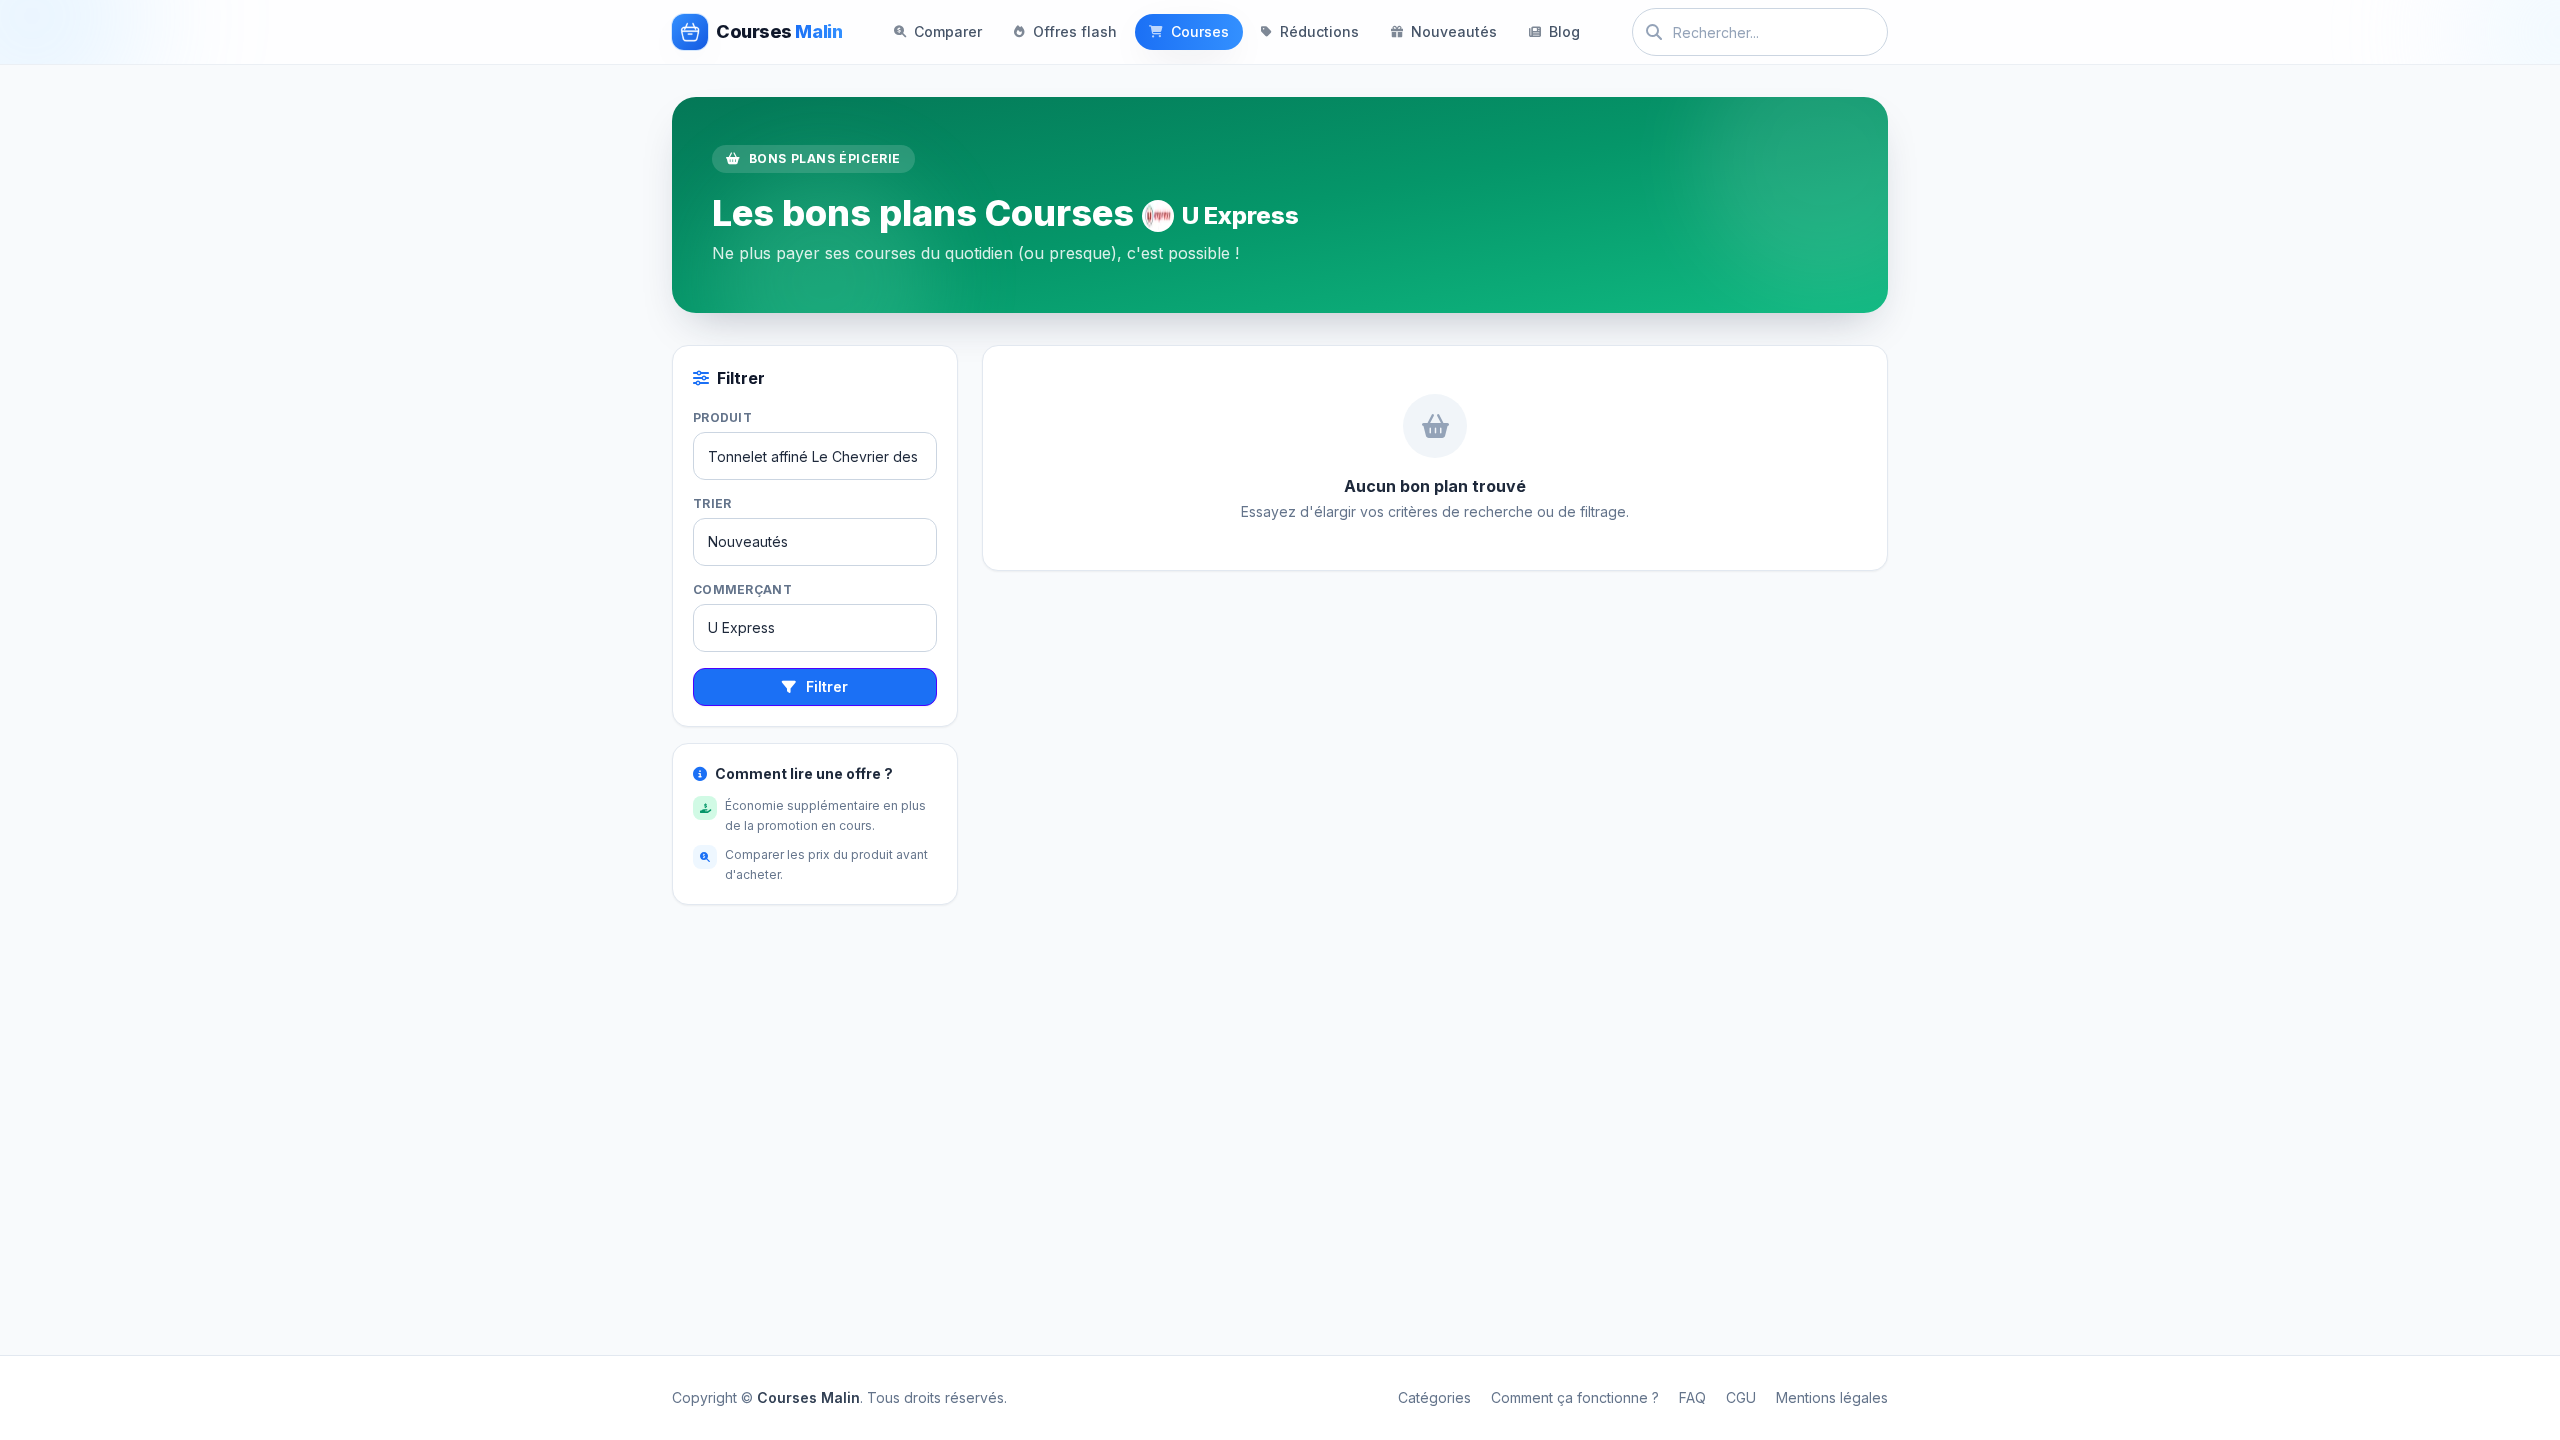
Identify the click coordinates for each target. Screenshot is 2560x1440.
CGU (1741, 1397)
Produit (722, 417)
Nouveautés (1454, 31)
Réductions (1319, 31)
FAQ (1692, 1397)
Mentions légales (1832, 1397)
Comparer (948, 31)
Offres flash (1075, 31)
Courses (1200, 31)
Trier (712, 503)
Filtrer (827, 686)
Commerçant (742, 589)
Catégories (1434, 1397)
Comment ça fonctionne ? (1575, 1397)
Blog (1564, 31)
